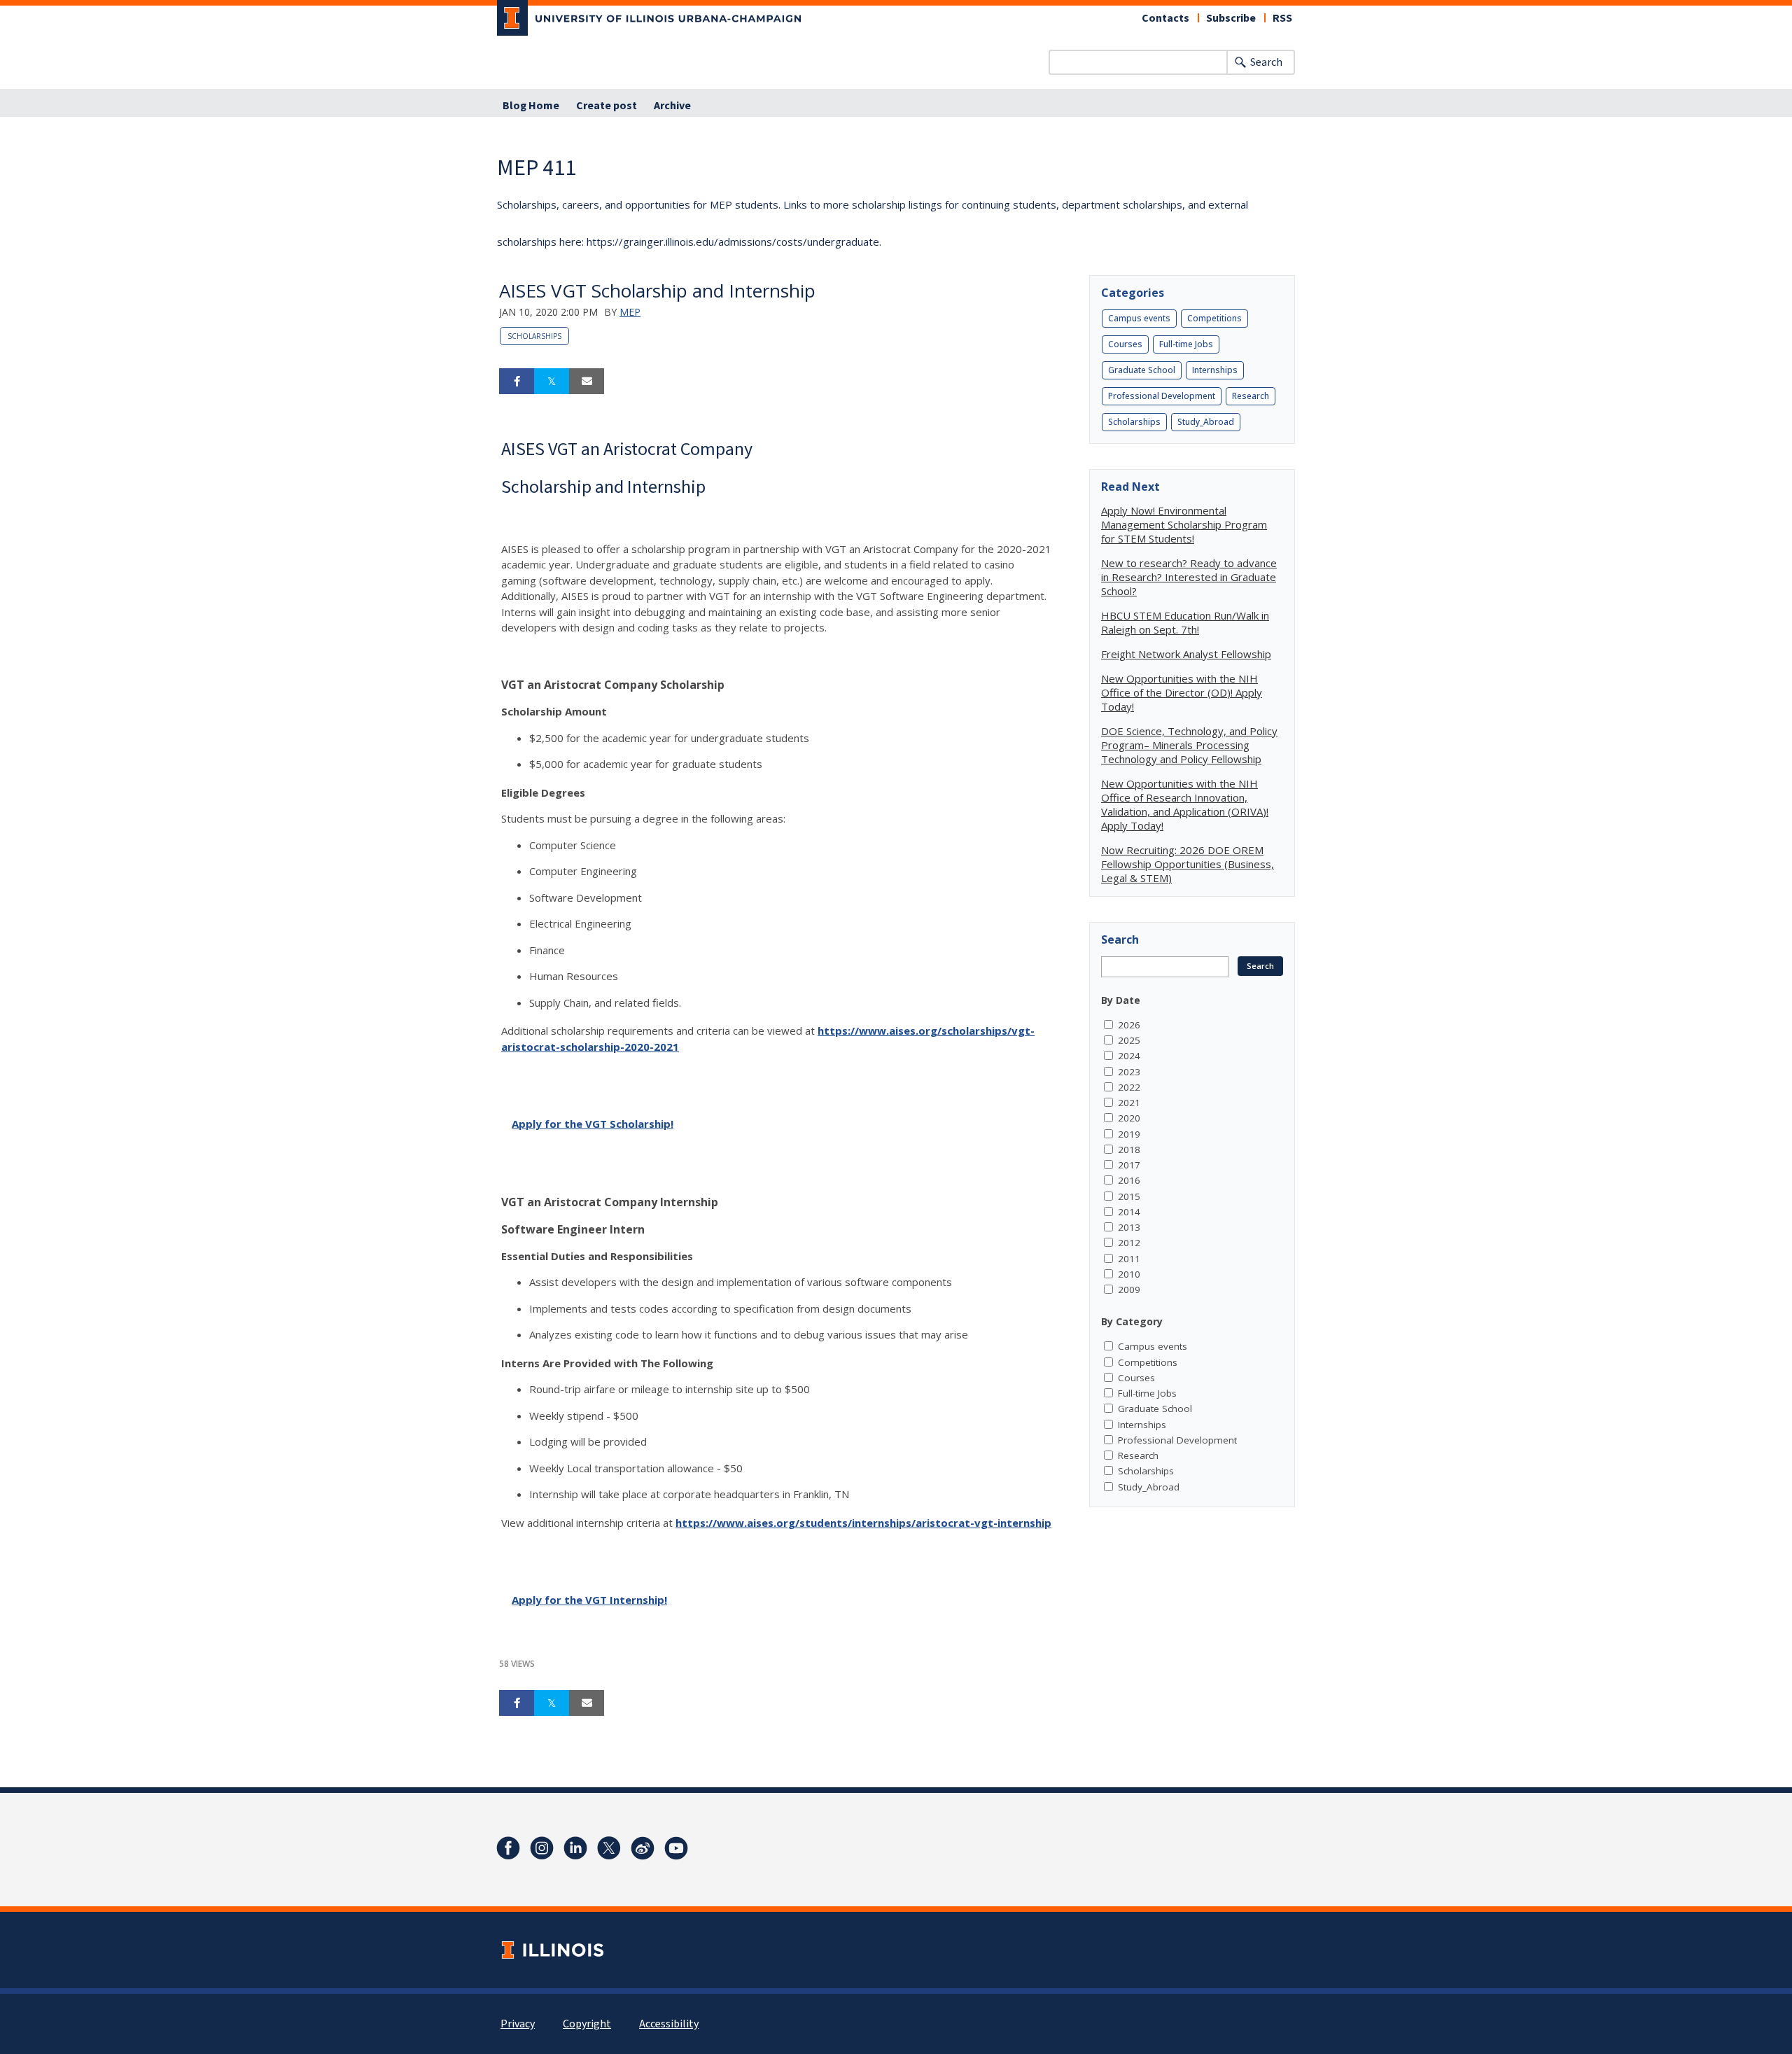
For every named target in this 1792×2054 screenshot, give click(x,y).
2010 (1129, 1274)
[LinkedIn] (575, 1848)
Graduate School (1142, 370)
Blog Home (531, 106)
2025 (1129, 1040)
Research (1251, 396)
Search (1266, 62)
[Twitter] (609, 1848)
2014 (1129, 1212)
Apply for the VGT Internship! (589, 1600)
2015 (1129, 1196)
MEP (630, 312)
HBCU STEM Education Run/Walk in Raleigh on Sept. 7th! (1185, 622)
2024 (1129, 1056)
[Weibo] (643, 1848)
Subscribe (1231, 18)
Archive (672, 106)
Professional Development (1162, 396)
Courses (1125, 344)
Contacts (1165, 18)
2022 (1129, 1087)
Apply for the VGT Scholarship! (593, 1124)
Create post (607, 106)
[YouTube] (676, 1848)
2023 (1129, 1072)
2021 (1129, 1103)
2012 (1129, 1243)
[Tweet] (552, 382)
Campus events (1139, 318)
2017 (1129, 1165)
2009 (1129, 1290)
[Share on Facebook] (517, 382)
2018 (1129, 1150)
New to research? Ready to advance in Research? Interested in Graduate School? (1189, 577)
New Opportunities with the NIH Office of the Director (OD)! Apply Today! (1182, 692)
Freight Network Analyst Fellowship (1186, 654)
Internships (1215, 370)
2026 (1129, 1025)
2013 (1129, 1227)
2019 (1129, 1134)
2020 (1129, 1118)
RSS (1282, 18)
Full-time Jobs (1186, 344)
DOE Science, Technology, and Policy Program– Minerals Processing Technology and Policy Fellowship (1189, 745)
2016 (1129, 1180)
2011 (1129, 1259)
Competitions (1214, 318)
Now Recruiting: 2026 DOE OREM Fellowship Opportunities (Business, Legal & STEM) (1188, 864)
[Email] (587, 382)
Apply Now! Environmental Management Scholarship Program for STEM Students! (1184, 524)
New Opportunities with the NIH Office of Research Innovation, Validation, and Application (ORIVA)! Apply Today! (1185, 804)
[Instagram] (542, 1848)
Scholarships (534, 336)
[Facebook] (508, 1848)
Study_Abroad (1206, 422)
